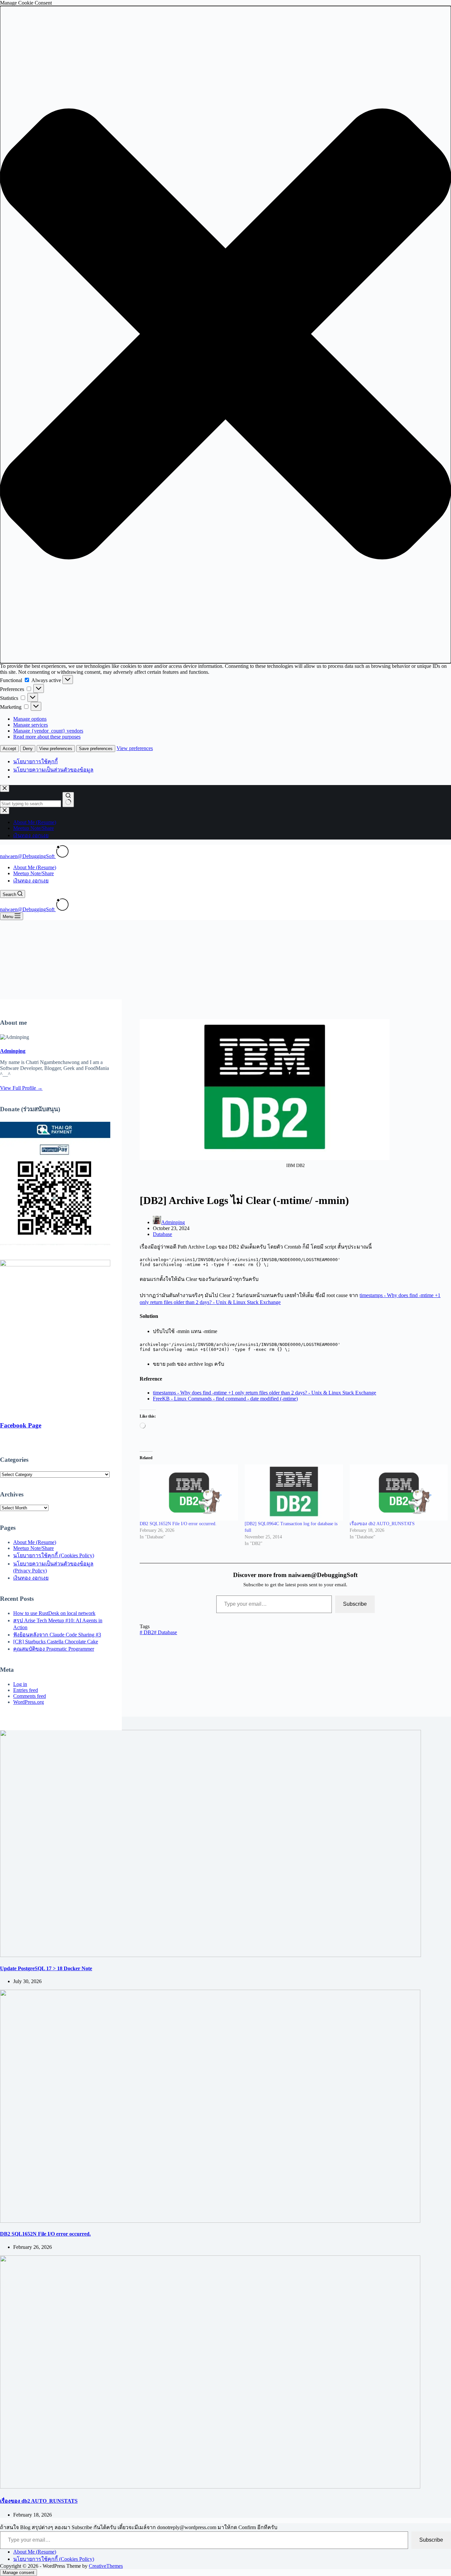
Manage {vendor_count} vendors (48, 731)
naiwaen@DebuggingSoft (28, 856)
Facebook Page (21, 1425)
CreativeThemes (106, 2566)
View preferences (56, 749)
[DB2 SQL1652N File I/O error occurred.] (189, 1493)
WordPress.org (29, 1702)
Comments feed (30, 1696)
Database (162, 1234)
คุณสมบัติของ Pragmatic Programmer (54, 1649)
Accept (9, 749)
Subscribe (355, 1604)
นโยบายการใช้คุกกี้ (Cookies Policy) (54, 1555)
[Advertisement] (225, 970)
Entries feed (26, 1690)
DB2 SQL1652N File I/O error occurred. (178, 1524)
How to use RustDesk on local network (54, 1613)
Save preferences (96, 749)
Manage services (31, 725)
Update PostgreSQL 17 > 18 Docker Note (46, 1968)
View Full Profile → (21, 1088)
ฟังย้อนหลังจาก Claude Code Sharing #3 (57, 1635)
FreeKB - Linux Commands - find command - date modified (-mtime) (225, 1399)
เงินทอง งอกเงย (31, 881)
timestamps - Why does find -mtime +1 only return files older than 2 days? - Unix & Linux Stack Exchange (264, 1393)
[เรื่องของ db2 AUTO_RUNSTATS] (399, 1493)
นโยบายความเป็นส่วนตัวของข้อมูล (53, 770)
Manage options (30, 719)
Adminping (13, 1051)
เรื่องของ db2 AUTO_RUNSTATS (382, 1524)
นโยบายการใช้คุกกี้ (35, 761)
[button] (225, 335)
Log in (20, 1684)
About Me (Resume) (35, 867)
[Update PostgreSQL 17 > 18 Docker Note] (210, 1955)
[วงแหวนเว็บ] (62, 856)
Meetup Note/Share (34, 873)
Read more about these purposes (47, 737)
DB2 (147, 1632)
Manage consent (18, 2573)
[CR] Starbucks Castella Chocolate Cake (56, 1642)
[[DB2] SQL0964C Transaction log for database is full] (294, 1493)
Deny (28, 749)
